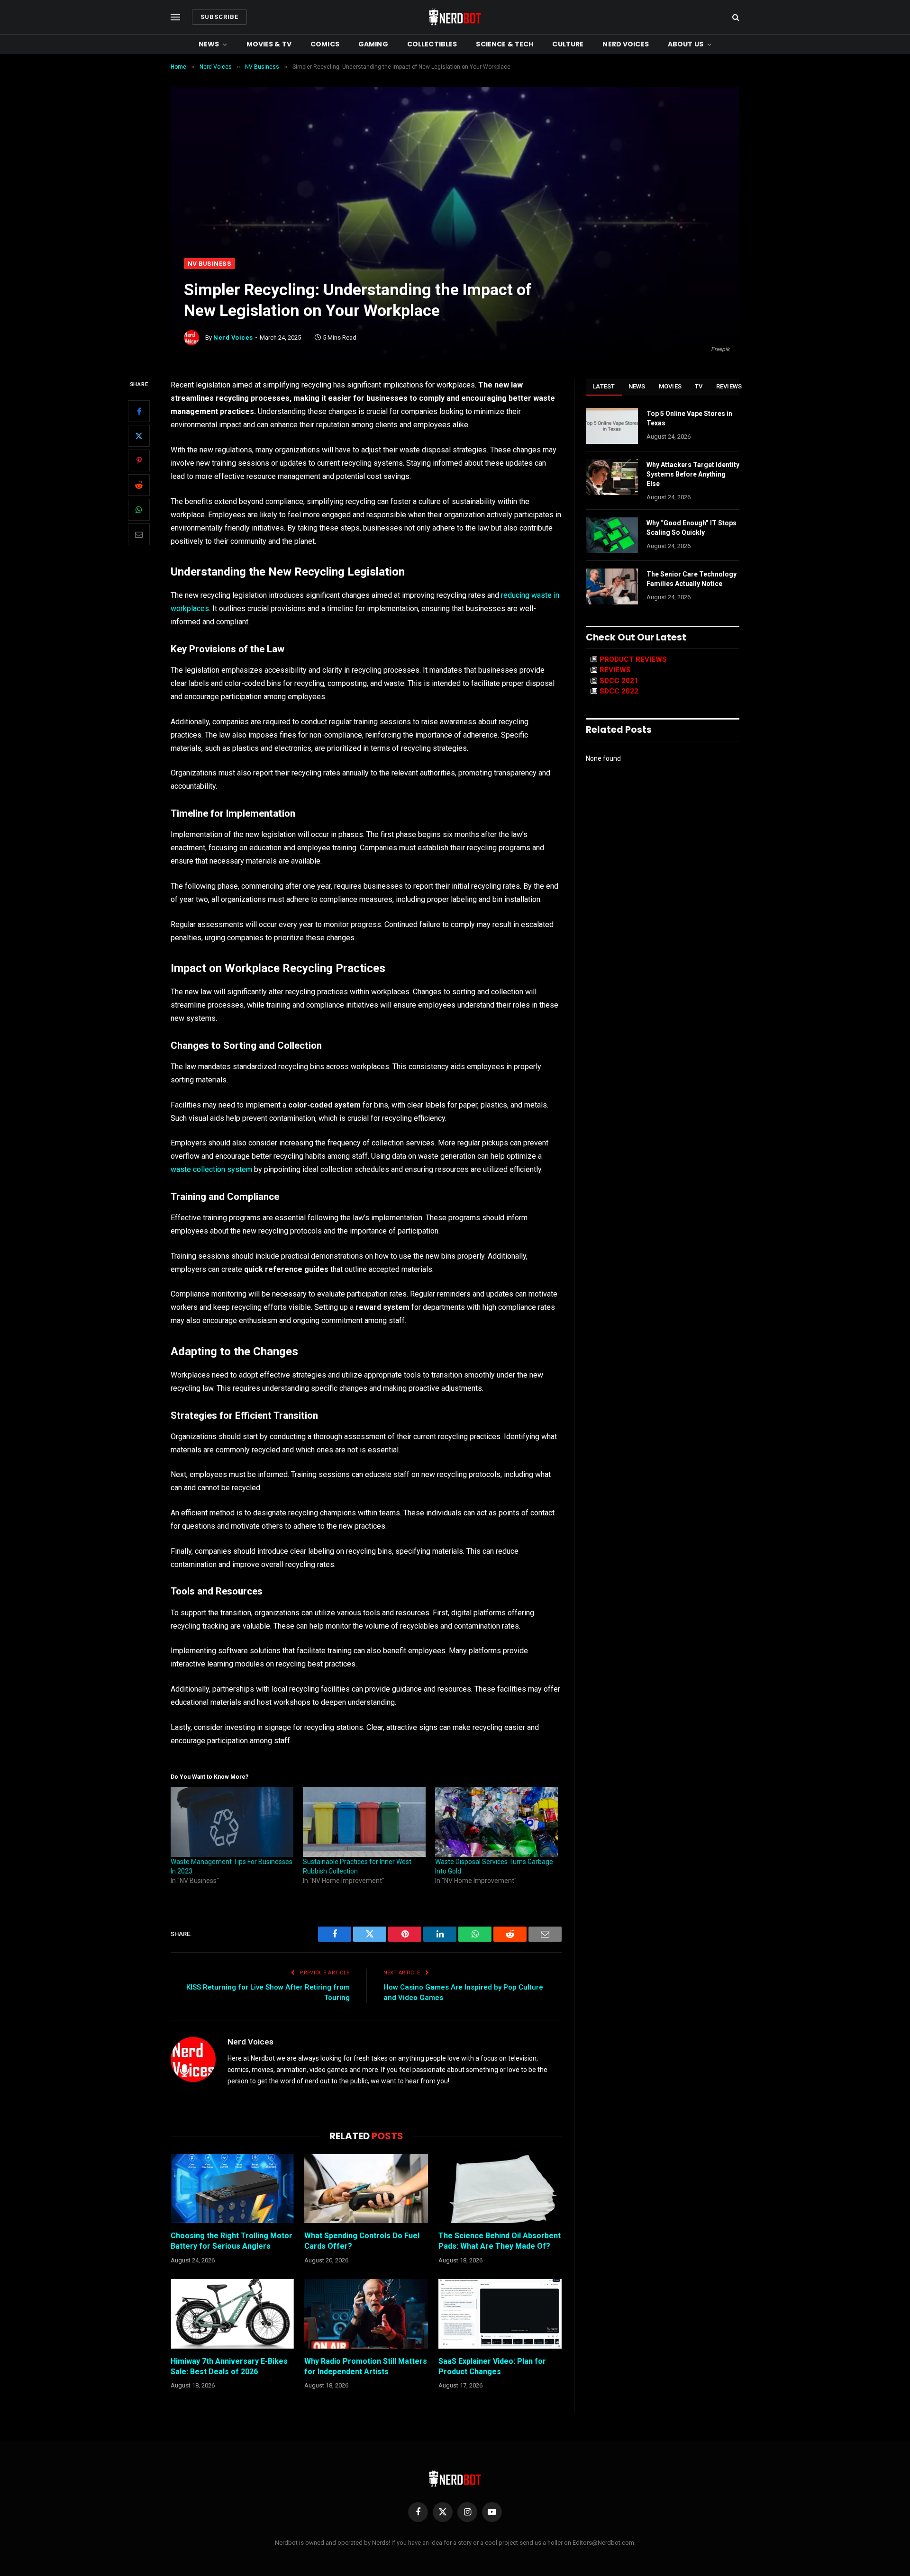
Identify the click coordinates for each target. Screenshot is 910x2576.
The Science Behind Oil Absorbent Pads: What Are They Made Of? (500, 2241)
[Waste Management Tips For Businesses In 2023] (232, 1822)
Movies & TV (269, 44)
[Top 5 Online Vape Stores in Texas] (612, 426)
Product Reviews (633, 659)
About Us (686, 44)
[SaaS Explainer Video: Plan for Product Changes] (500, 2314)
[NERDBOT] (455, 17)
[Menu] (175, 17)
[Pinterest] (139, 461)
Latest (604, 386)
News (209, 44)
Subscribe (219, 17)
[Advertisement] (455, 187)
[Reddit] (139, 486)
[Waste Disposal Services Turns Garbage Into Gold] (496, 1822)
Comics (325, 44)
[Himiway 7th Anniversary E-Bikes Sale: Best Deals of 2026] (232, 2314)
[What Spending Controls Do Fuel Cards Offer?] (366, 2189)
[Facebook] (139, 412)
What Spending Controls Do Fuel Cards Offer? (362, 2241)
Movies (670, 386)
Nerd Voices (626, 44)
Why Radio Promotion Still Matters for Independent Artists (366, 2366)
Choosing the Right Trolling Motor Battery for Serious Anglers (232, 2241)
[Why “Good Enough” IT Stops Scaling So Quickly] (612, 535)
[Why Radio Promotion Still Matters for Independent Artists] (366, 2314)
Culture (568, 44)
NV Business (209, 264)
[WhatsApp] (139, 510)
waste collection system (211, 1169)
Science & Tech (505, 44)
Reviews (729, 386)
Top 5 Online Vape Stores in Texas (689, 418)
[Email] (139, 535)
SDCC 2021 (619, 681)
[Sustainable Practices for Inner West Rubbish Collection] (364, 1822)
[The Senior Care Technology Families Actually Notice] (612, 586)
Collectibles (432, 44)
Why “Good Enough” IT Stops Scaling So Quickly (692, 528)
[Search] (735, 17)
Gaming (373, 44)
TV (699, 386)
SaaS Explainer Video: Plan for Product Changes (492, 2366)
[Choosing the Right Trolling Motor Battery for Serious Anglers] (232, 2189)
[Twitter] (139, 436)
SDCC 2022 (619, 691)
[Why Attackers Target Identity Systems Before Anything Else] (612, 477)
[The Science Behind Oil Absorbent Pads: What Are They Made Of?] (500, 2189)
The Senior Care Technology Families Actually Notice (692, 579)
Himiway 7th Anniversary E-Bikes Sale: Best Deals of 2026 (229, 2366)
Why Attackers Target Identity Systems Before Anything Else (693, 474)
